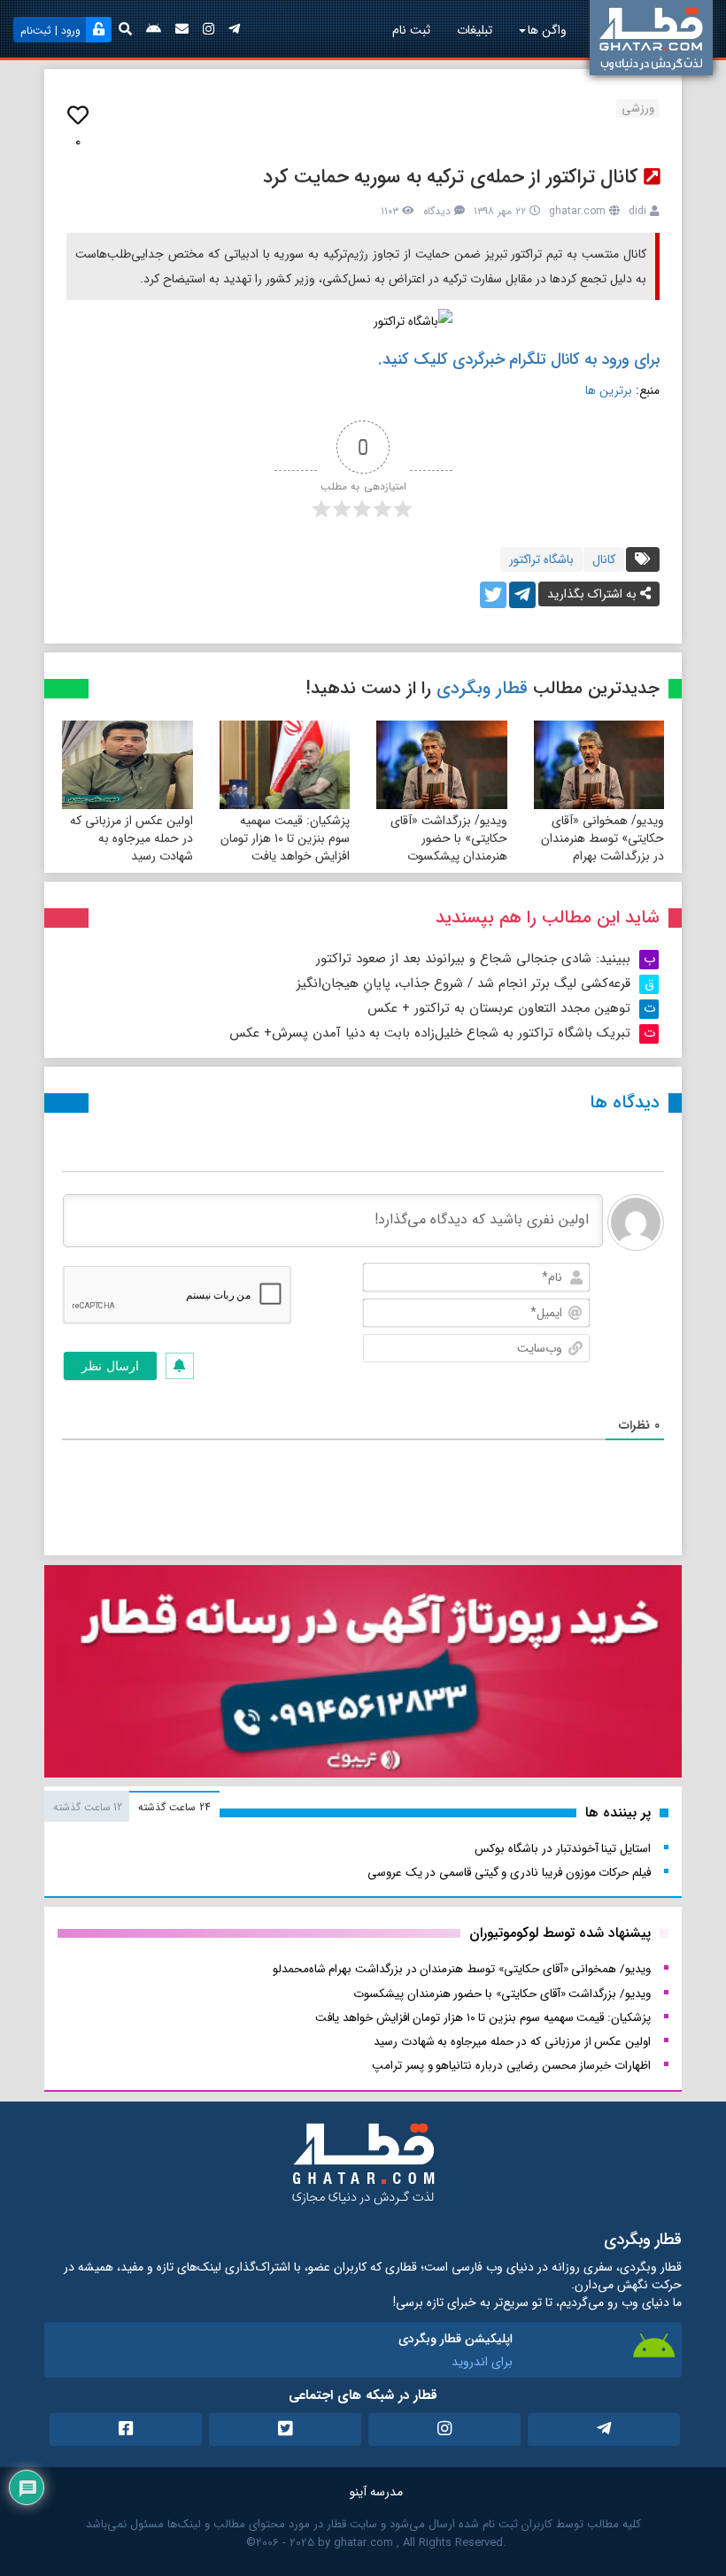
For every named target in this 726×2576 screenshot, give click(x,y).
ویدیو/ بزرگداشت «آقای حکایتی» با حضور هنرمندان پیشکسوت (449, 838)
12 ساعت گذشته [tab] (88, 1807)
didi (637, 211)
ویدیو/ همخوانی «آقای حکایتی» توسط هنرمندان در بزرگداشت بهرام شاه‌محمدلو (602, 847)
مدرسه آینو (376, 2492)
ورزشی (638, 108)
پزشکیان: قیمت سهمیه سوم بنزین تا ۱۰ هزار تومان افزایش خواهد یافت (285, 838)
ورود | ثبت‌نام (50, 31)
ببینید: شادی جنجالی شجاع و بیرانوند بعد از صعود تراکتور (473, 959)
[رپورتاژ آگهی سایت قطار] (363, 1675)
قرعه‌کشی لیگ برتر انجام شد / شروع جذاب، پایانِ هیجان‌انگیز (463, 983)
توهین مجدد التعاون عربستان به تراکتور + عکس (499, 1008)
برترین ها (610, 390)
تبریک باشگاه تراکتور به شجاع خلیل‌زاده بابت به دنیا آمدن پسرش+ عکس (430, 1033)
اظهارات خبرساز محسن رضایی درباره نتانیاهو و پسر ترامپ (511, 2066)
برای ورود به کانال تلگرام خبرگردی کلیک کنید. (519, 359)
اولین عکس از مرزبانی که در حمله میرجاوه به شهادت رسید (131, 838)
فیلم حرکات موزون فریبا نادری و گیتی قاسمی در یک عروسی (509, 1873)
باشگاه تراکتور (541, 559)
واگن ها (547, 30)
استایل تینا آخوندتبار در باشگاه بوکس (563, 1849)
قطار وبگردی (482, 688)
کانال (604, 559)
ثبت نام (411, 30)
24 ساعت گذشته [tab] (174, 1807)
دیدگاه (437, 211)
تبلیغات (475, 30)
